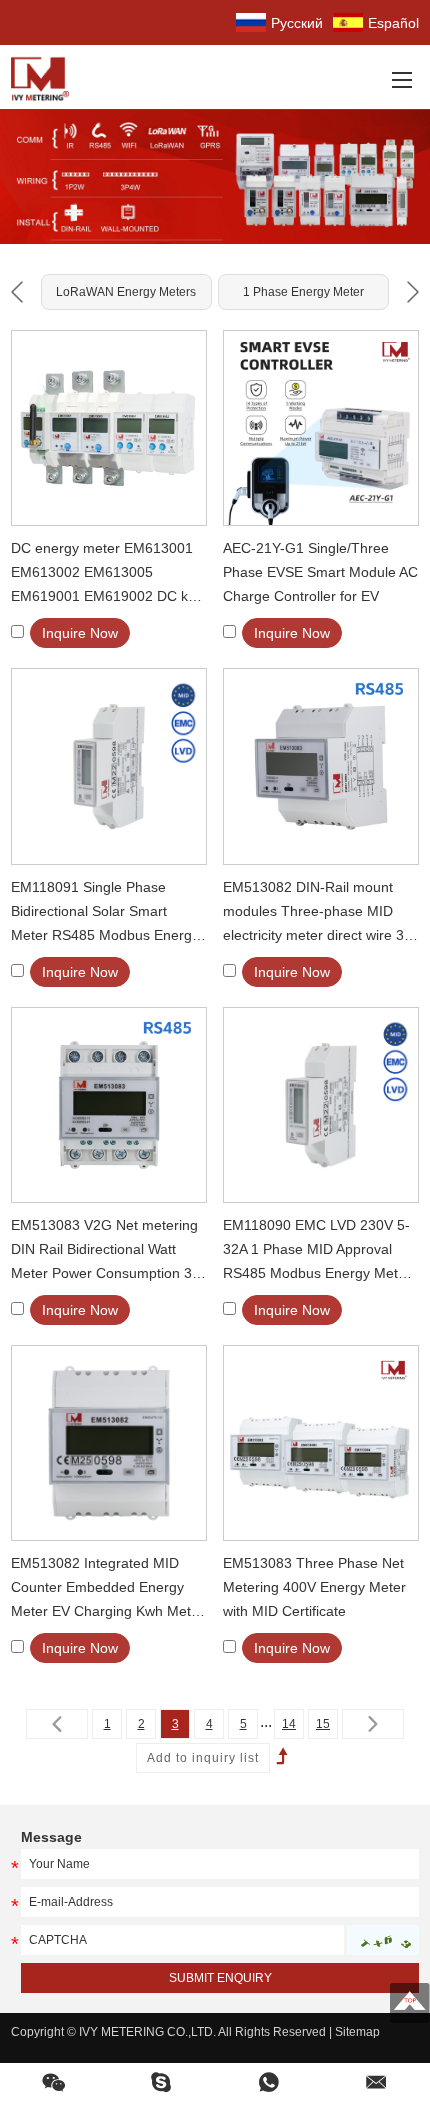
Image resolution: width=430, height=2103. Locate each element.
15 (323, 1724)
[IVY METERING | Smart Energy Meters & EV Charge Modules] (46, 77)
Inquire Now (80, 633)
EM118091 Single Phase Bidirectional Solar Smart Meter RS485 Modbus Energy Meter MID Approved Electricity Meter (108, 913)
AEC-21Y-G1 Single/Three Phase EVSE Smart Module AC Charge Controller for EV (320, 572)
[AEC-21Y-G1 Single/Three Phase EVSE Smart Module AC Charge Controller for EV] (321, 428)
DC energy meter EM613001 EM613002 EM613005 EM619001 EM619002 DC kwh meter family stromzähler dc (108, 574)
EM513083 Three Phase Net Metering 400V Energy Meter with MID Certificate (314, 1587)
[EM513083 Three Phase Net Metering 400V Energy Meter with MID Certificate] (321, 1443)
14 (289, 1724)
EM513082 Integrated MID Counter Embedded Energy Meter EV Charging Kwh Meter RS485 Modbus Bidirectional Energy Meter (107, 1589)
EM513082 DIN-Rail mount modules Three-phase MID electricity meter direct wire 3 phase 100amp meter (313, 913)
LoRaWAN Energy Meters (126, 292)
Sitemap (357, 2032)
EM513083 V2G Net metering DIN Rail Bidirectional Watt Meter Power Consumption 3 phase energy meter (104, 1251)
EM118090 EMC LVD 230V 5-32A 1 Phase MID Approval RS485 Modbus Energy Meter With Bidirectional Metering (317, 1251)
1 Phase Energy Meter (303, 292)
